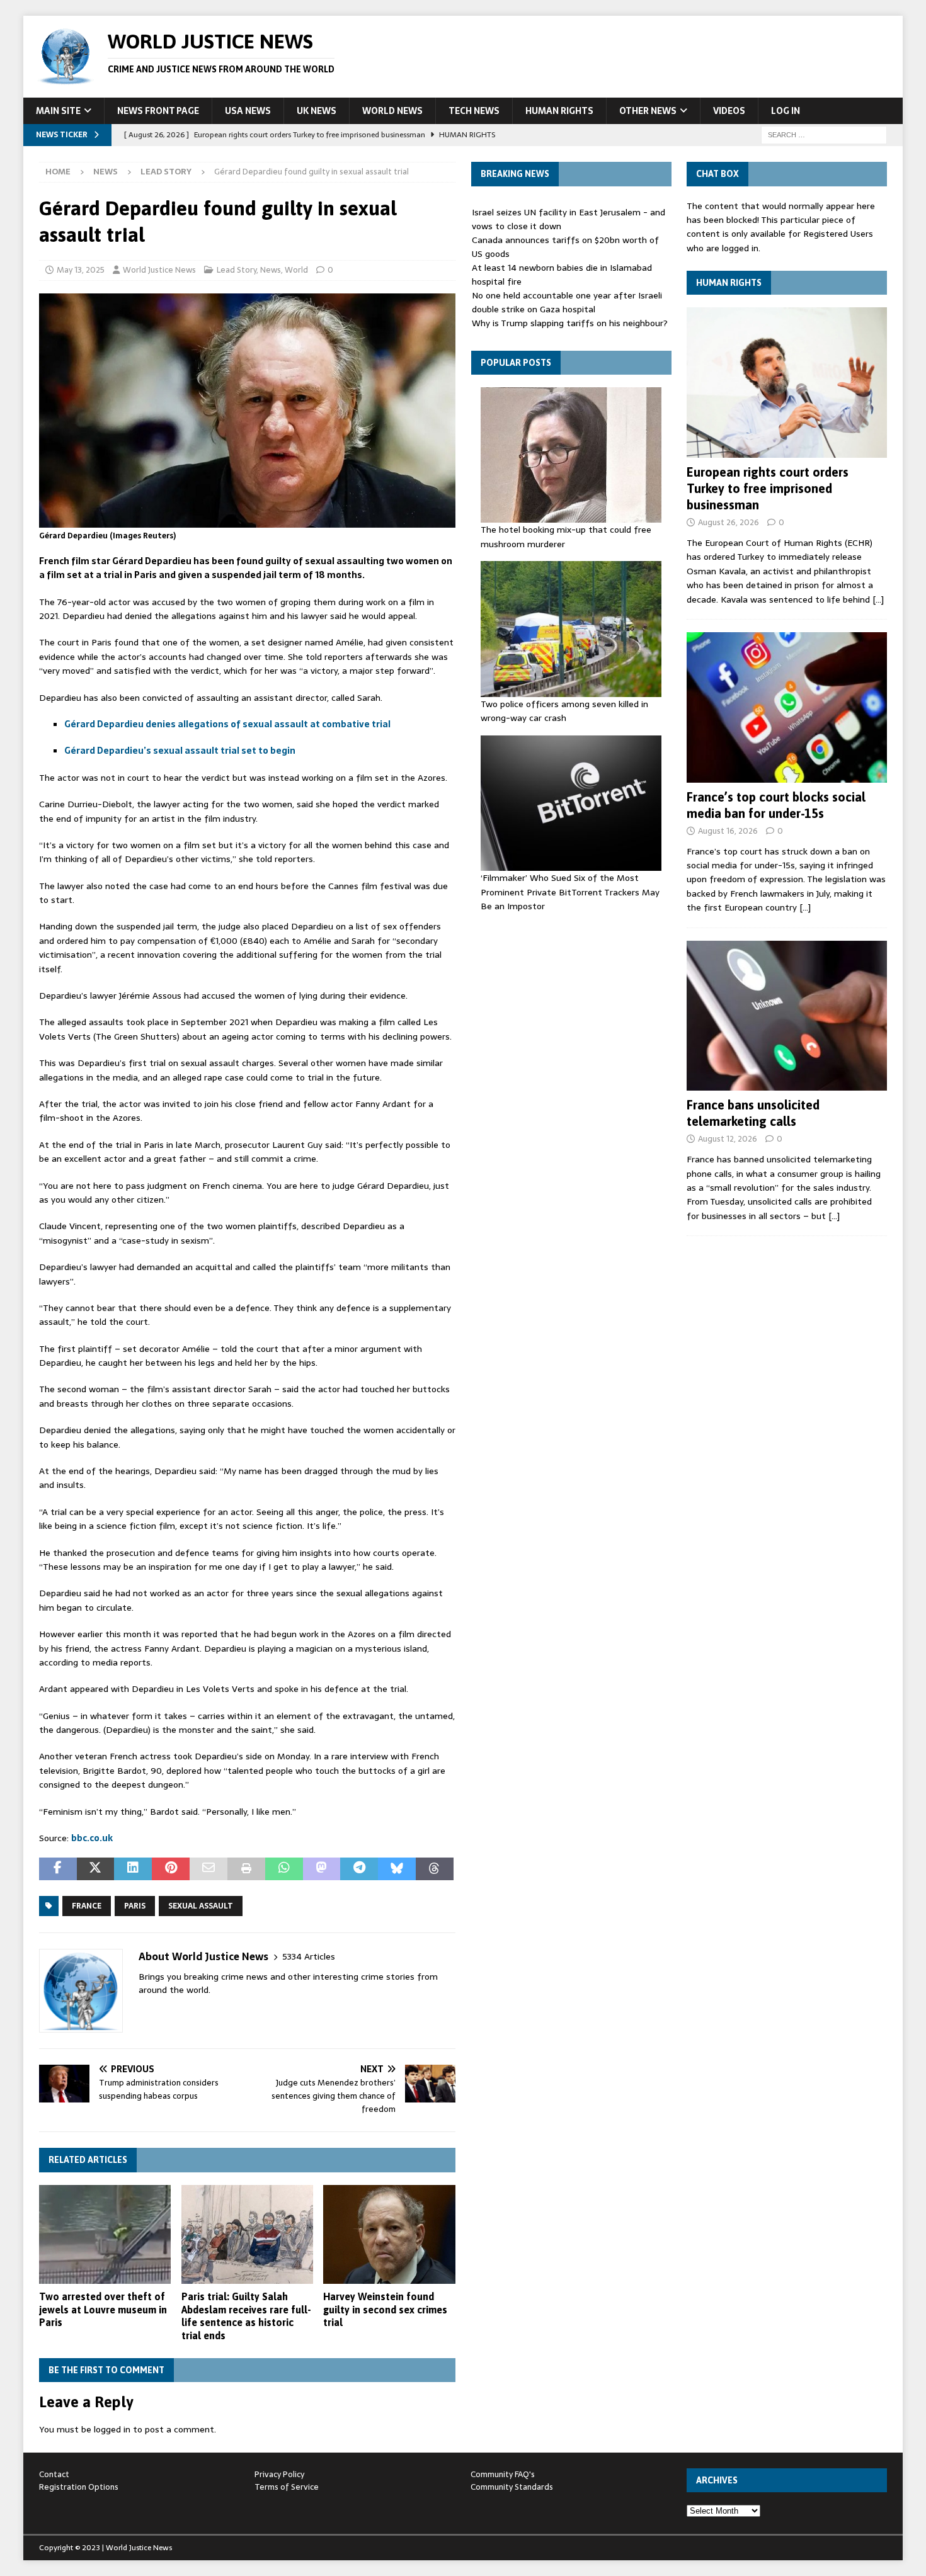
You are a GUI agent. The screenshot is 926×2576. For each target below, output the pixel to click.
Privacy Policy (279, 2474)
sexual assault (201, 1906)
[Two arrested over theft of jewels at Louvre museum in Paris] (105, 2234)
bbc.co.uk (92, 1838)
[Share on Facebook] (58, 1869)
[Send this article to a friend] (209, 1869)
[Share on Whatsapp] (284, 1869)
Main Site (58, 111)
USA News (248, 111)
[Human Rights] (787, 383)
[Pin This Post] (171, 1869)
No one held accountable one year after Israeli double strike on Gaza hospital (567, 302)
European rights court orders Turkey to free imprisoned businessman (768, 488)
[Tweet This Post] (96, 1869)
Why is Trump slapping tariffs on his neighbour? (570, 323)
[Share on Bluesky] (397, 1869)
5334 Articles (309, 1957)
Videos (729, 111)
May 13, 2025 (81, 270)
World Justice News (159, 270)
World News (392, 111)
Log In (786, 111)
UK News (317, 111)
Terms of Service (287, 2487)
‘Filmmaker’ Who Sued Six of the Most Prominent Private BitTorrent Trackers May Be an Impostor (570, 892)
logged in (112, 2429)
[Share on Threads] (435, 1869)
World (296, 270)
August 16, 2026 (728, 831)
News (106, 172)
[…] (878, 599)
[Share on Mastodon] (322, 1869)
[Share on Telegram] (359, 1869)
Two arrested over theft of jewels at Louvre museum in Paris (103, 2310)
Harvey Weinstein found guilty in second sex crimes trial (385, 2310)
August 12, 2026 (728, 1139)
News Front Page (158, 111)
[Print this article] (246, 1869)
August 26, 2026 (729, 522)
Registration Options (79, 2487)
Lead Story (237, 270)
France (87, 1906)
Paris (135, 1906)
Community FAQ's (503, 2474)
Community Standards (512, 2487)
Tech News (474, 111)
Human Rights (559, 111)
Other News (648, 111)
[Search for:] (824, 134)
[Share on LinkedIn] (133, 1869)
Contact (54, 2474)
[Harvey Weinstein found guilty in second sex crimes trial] (389, 2234)
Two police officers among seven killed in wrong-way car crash (564, 711)
